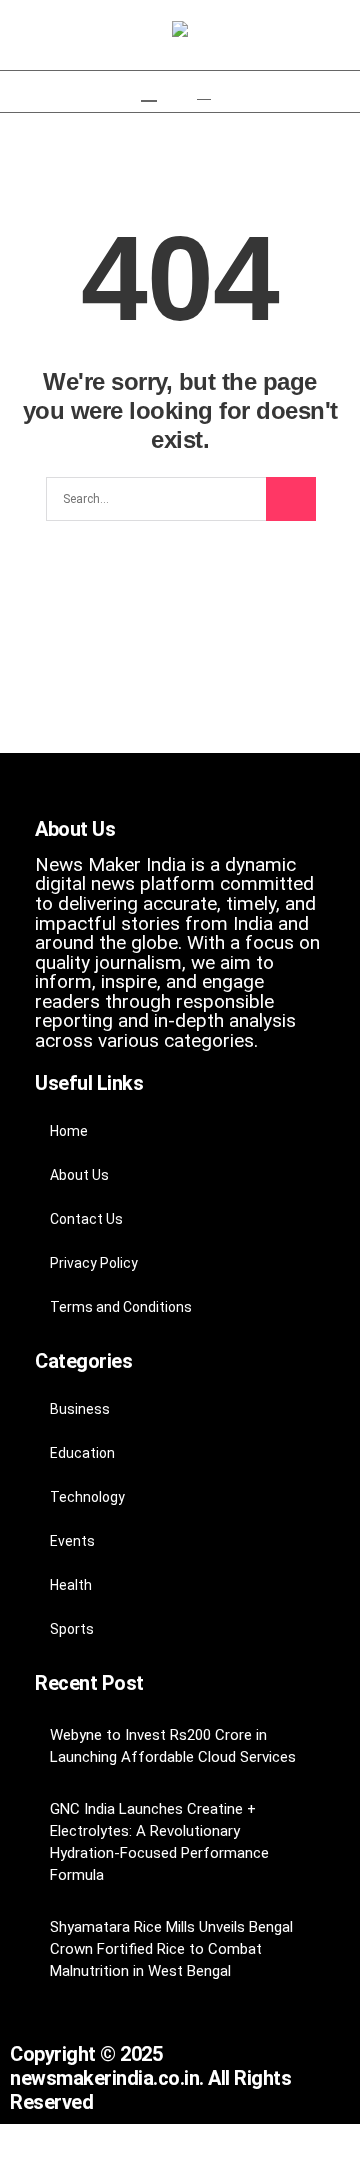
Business (80, 1409)
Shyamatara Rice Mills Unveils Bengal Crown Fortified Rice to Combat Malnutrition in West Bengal (171, 1949)
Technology (87, 1497)
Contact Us (86, 1219)
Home (69, 1131)
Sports (72, 1629)
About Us (79, 1175)
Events (72, 1541)
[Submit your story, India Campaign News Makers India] (180, 30)
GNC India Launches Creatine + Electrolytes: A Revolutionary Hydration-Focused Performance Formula (159, 1842)
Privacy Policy (94, 1263)
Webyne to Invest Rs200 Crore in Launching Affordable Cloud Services (173, 1746)
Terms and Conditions (121, 1307)
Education (82, 1453)
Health (71, 1585)
